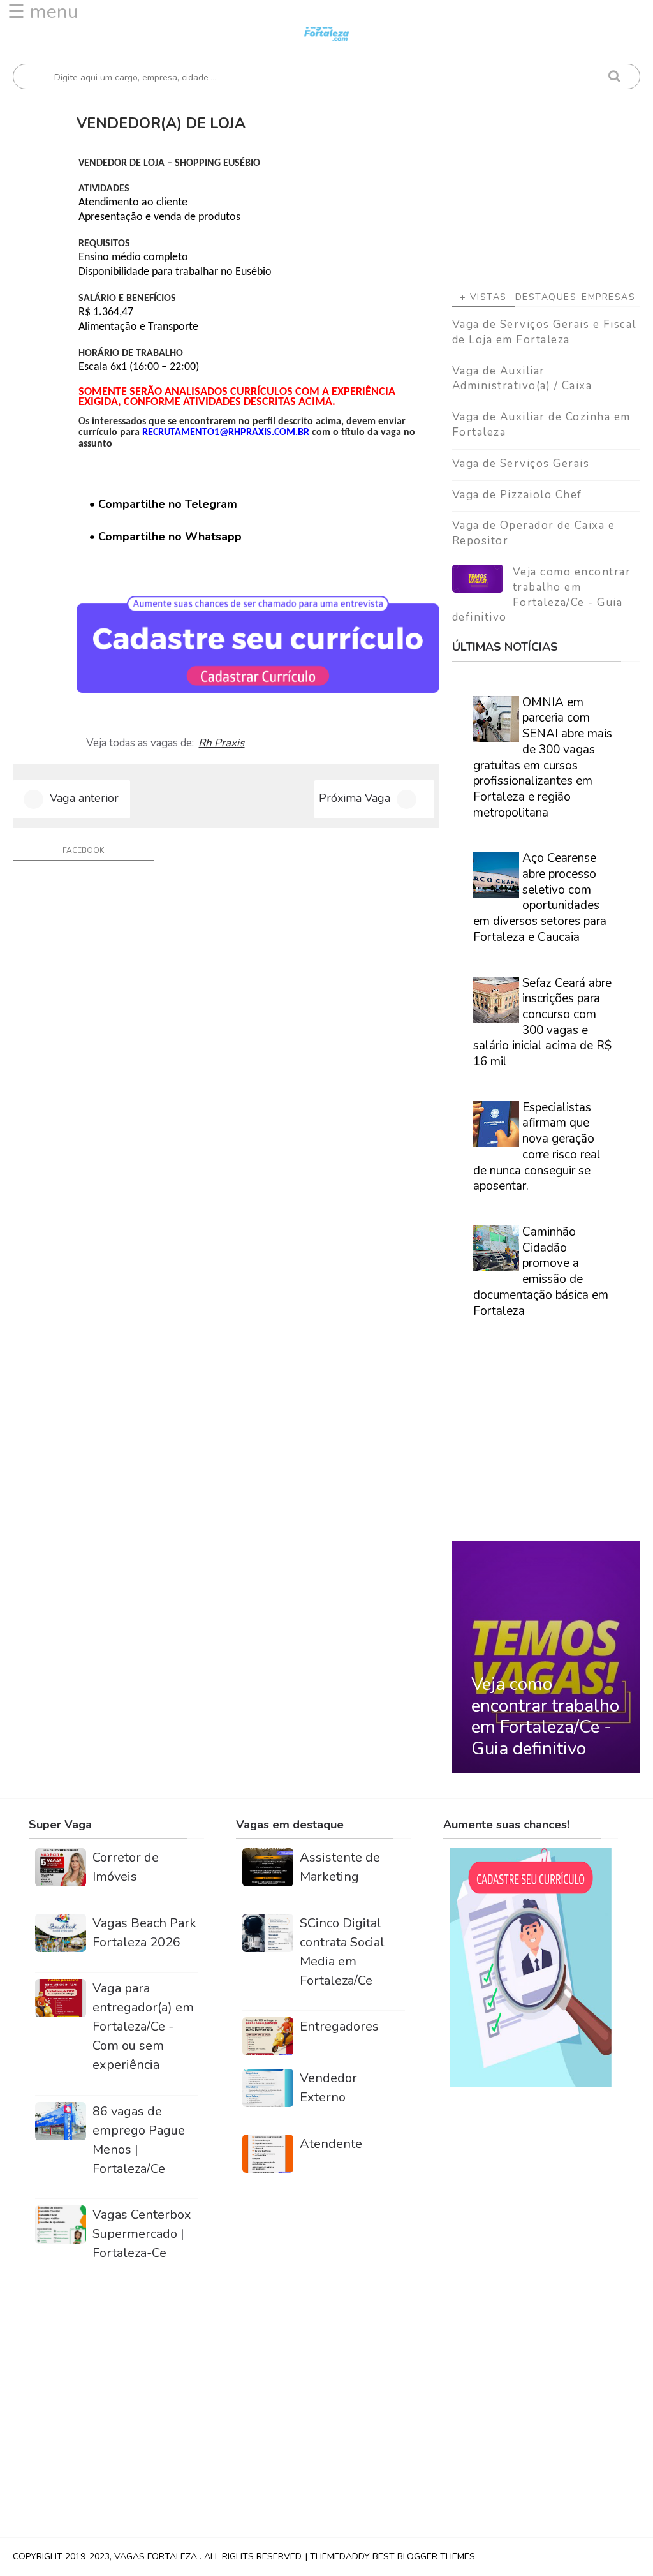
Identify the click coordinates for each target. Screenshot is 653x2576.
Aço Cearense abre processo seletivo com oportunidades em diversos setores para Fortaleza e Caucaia (540, 898)
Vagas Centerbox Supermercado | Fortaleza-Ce (142, 2234)
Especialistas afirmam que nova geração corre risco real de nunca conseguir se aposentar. (537, 1147)
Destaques (546, 297)
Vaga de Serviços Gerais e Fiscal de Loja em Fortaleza (544, 332)
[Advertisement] (546, 188)
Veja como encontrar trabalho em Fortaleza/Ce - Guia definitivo (542, 595)
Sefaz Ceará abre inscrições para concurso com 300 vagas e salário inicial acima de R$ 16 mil (542, 1023)
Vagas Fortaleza (157, 2557)
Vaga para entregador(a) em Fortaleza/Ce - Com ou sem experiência (143, 2026)
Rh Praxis (221, 743)
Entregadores (339, 2026)
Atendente (331, 2144)
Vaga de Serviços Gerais (521, 463)
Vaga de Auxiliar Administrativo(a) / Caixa (522, 379)
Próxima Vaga (355, 798)
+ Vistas (483, 297)
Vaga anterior (84, 798)
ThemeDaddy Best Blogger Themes (393, 2557)
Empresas (608, 297)
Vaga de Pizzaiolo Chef (517, 495)
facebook (83, 850)
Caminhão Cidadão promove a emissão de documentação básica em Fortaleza (541, 1271)
